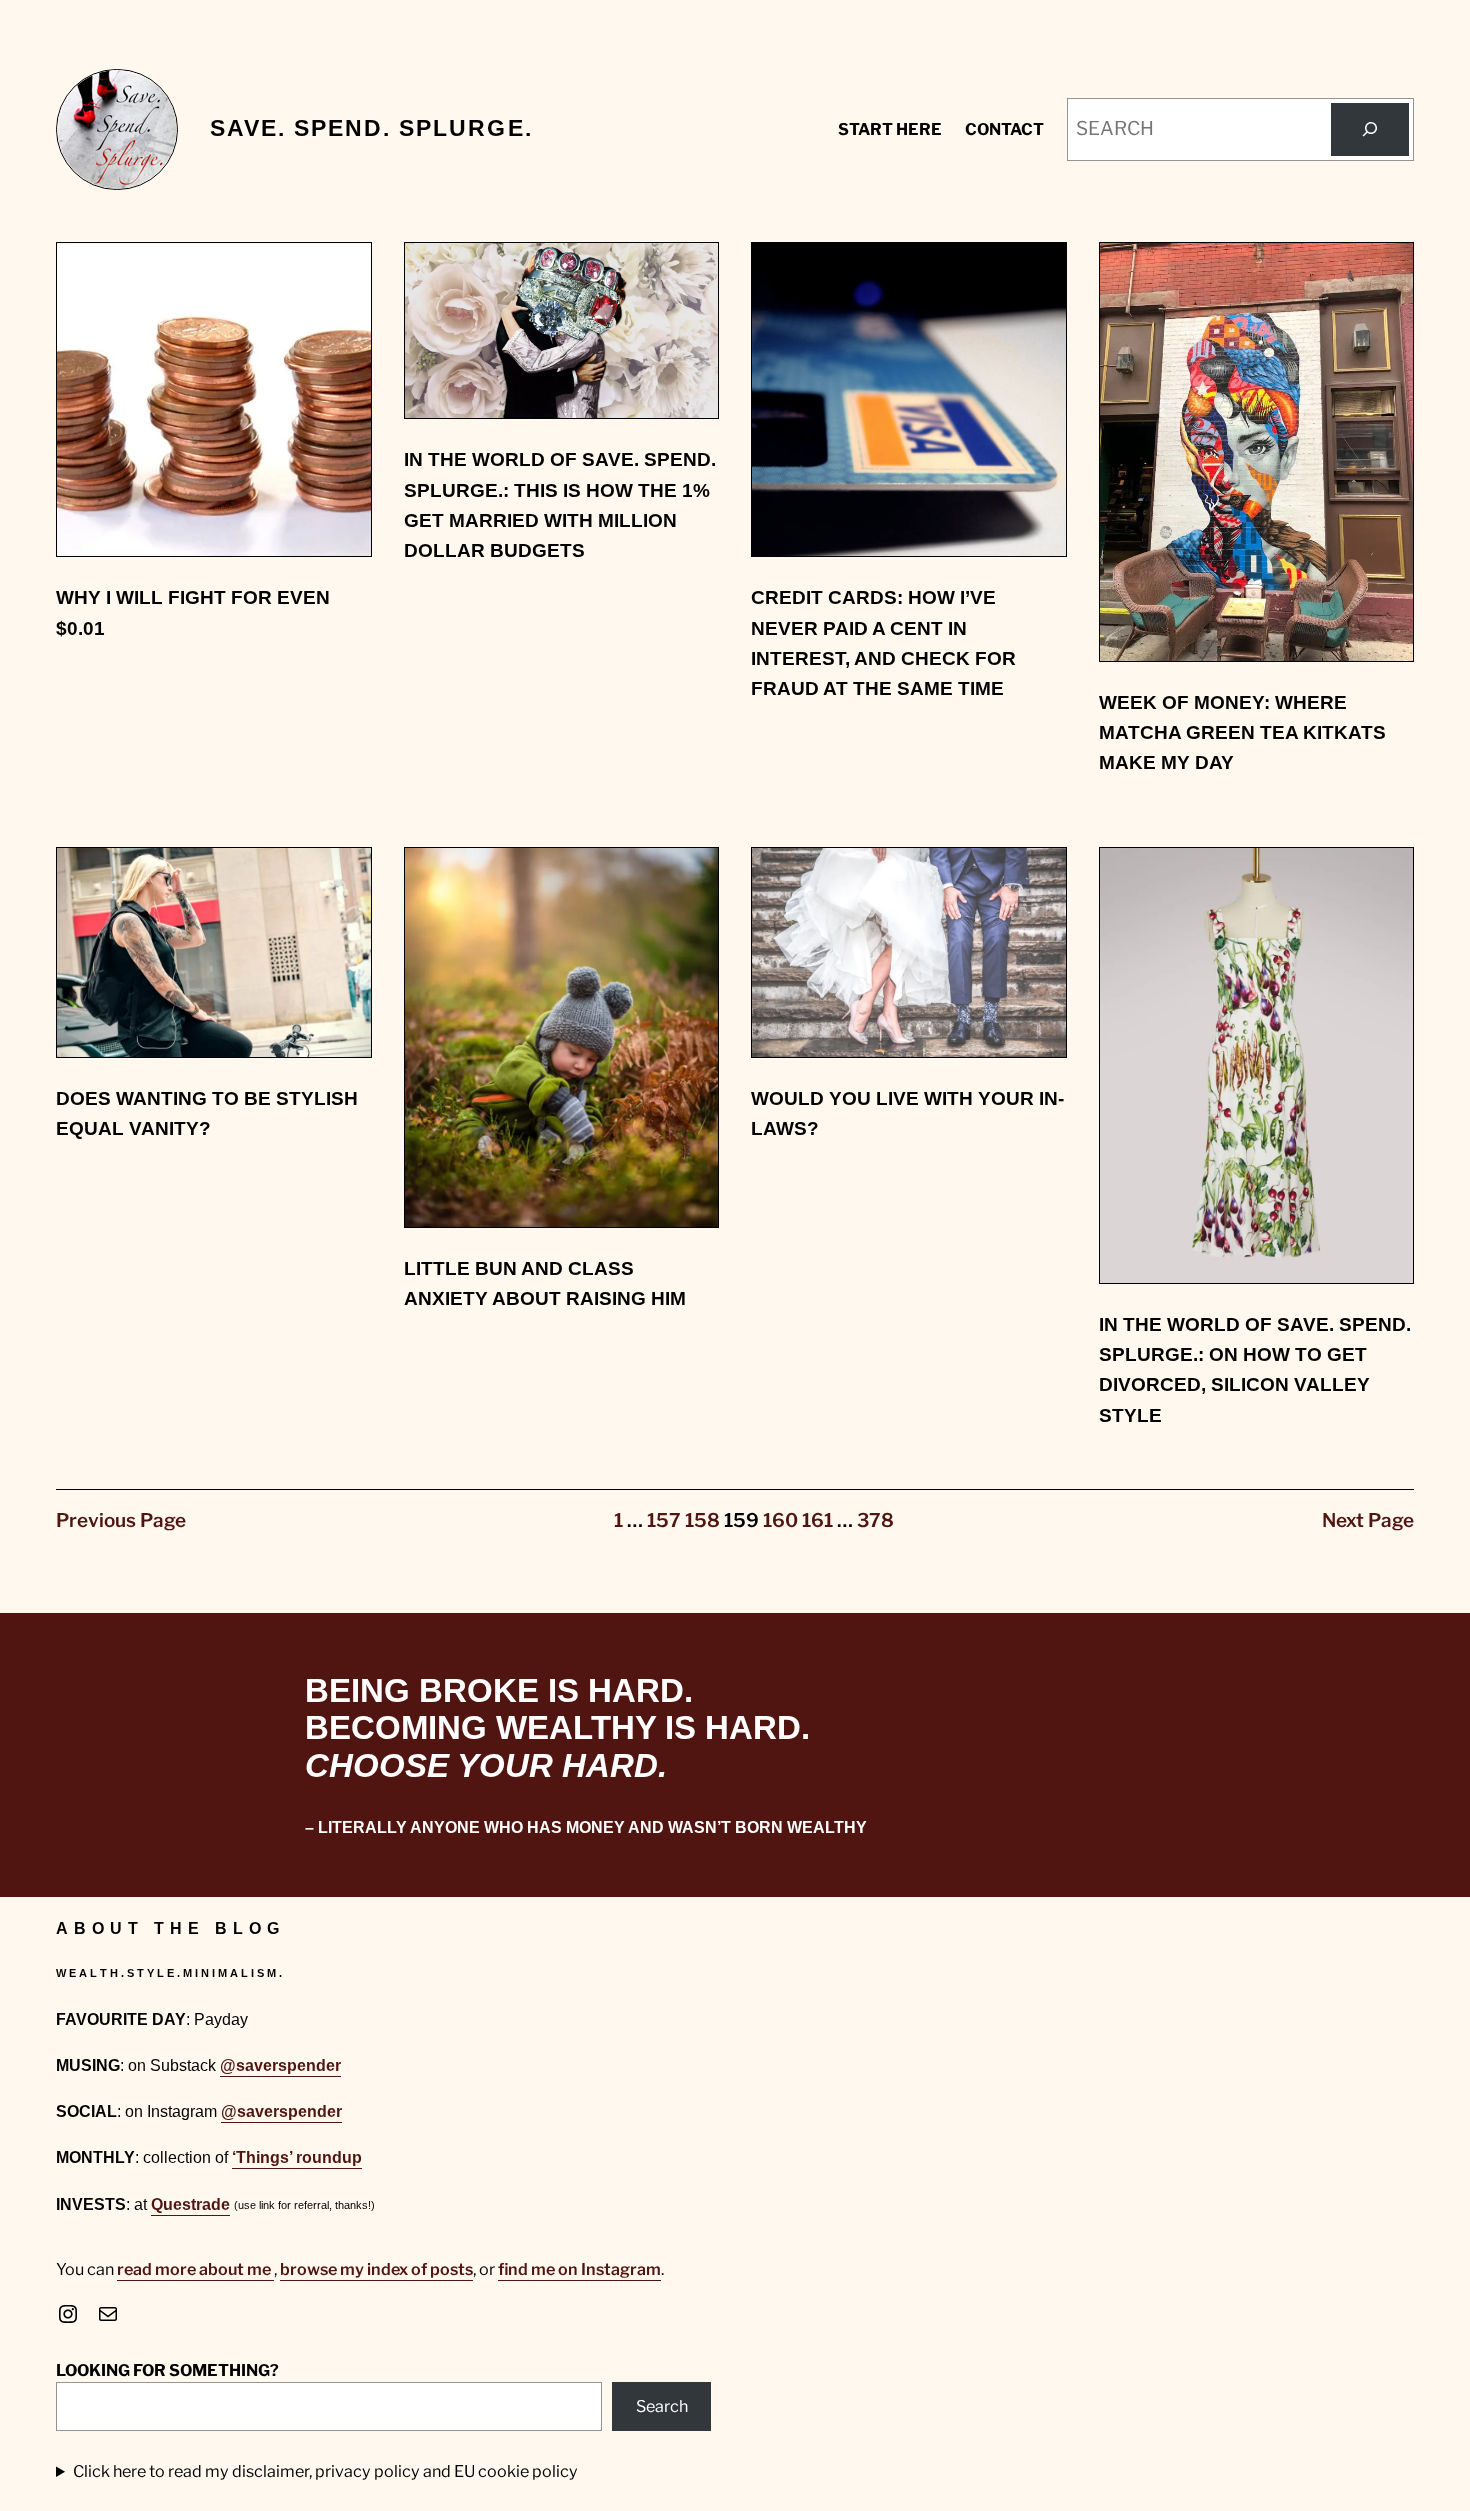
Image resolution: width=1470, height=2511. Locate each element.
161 (817, 1520)
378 (875, 1520)
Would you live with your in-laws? (907, 1113)
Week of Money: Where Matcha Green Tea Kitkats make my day (1242, 733)
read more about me (195, 2269)
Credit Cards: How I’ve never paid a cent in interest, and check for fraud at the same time (883, 643)
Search (662, 2406)
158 (702, 1520)
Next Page (1368, 1520)
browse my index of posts (376, 2269)
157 (664, 1520)
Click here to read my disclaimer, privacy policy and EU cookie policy (325, 2471)
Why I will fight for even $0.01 (193, 612)
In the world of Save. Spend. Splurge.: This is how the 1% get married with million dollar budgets (560, 505)
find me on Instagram (579, 2269)
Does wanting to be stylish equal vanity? (207, 1113)
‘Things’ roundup (297, 2157)
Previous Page (121, 1520)
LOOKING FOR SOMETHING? (167, 2370)
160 (780, 1520)
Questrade (190, 2204)
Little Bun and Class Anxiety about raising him (545, 1283)
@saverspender (280, 2065)
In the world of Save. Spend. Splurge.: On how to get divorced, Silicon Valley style (1255, 1370)
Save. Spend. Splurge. (371, 128)
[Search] (1370, 129)
